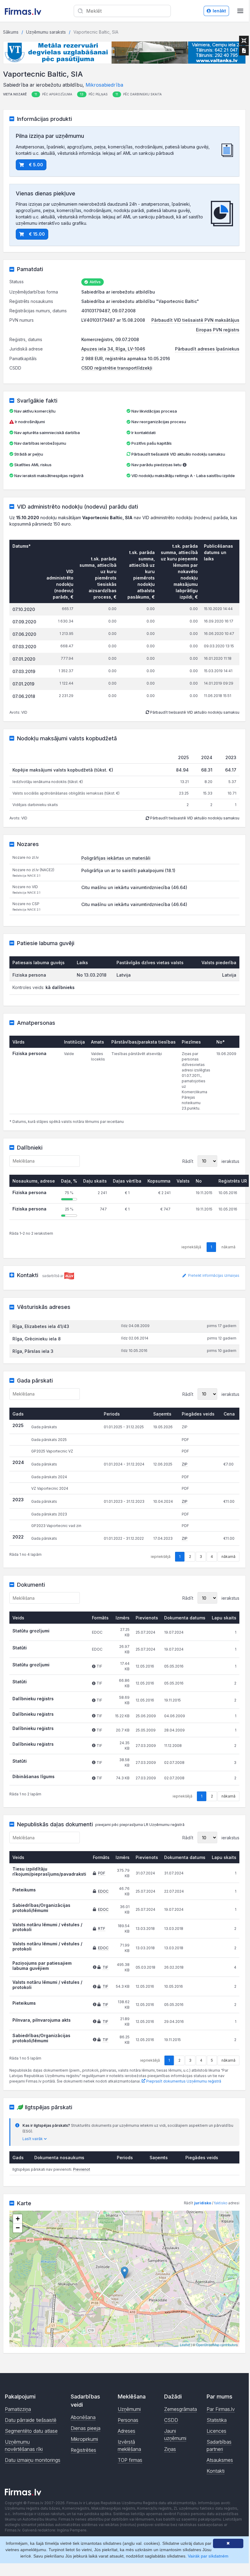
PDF (102, 1873)
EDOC (103, 1891)
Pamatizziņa (18, 2409)
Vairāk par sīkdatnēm (208, 2556)
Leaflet (185, 2345)
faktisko (221, 2203)
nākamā (228, 1557)
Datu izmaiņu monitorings (33, 2460)
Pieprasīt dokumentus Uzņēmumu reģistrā (183, 2081)
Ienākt (219, 11)
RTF (102, 1929)
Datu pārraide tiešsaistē (31, 2420)
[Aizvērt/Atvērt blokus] (244, 41)
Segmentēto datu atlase (31, 2431)
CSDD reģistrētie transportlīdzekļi (117, 368)
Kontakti (216, 2471)
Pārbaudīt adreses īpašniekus (207, 349)
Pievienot (82, 2169)
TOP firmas (130, 2460)
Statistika (217, 2420)
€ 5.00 (36, 165)
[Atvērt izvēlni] (240, 11)
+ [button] (18, 2219)
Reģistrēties (83, 2450)
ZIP (185, 1464)
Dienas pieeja (86, 2428)
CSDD (171, 2420)
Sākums (11, 32)
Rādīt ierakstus (211, 1161)
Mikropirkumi (84, 2439)
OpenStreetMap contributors (217, 2345)
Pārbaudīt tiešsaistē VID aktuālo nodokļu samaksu (178, 454)
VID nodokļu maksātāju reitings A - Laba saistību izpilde (183, 476)
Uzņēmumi (129, 2409)
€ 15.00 (37, 234)
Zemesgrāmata (181, 2409)
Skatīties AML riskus (33, 465)
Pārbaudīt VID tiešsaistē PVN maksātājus (195, 320)
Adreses (127, 2431)
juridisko (203, 2203)
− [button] (18, 2228)
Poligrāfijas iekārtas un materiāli (116, 858)
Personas (128, 2420)
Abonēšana (83, 2417)
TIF (105, 1967)
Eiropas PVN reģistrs (218, 330)
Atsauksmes (220, 2460)
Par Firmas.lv (221, 2409)
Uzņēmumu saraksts (46, 32)
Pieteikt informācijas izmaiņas (213, 1276)
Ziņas (170, 2449)
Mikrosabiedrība (104, 85)
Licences (216, 2431)
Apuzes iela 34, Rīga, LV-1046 (113, 349)
